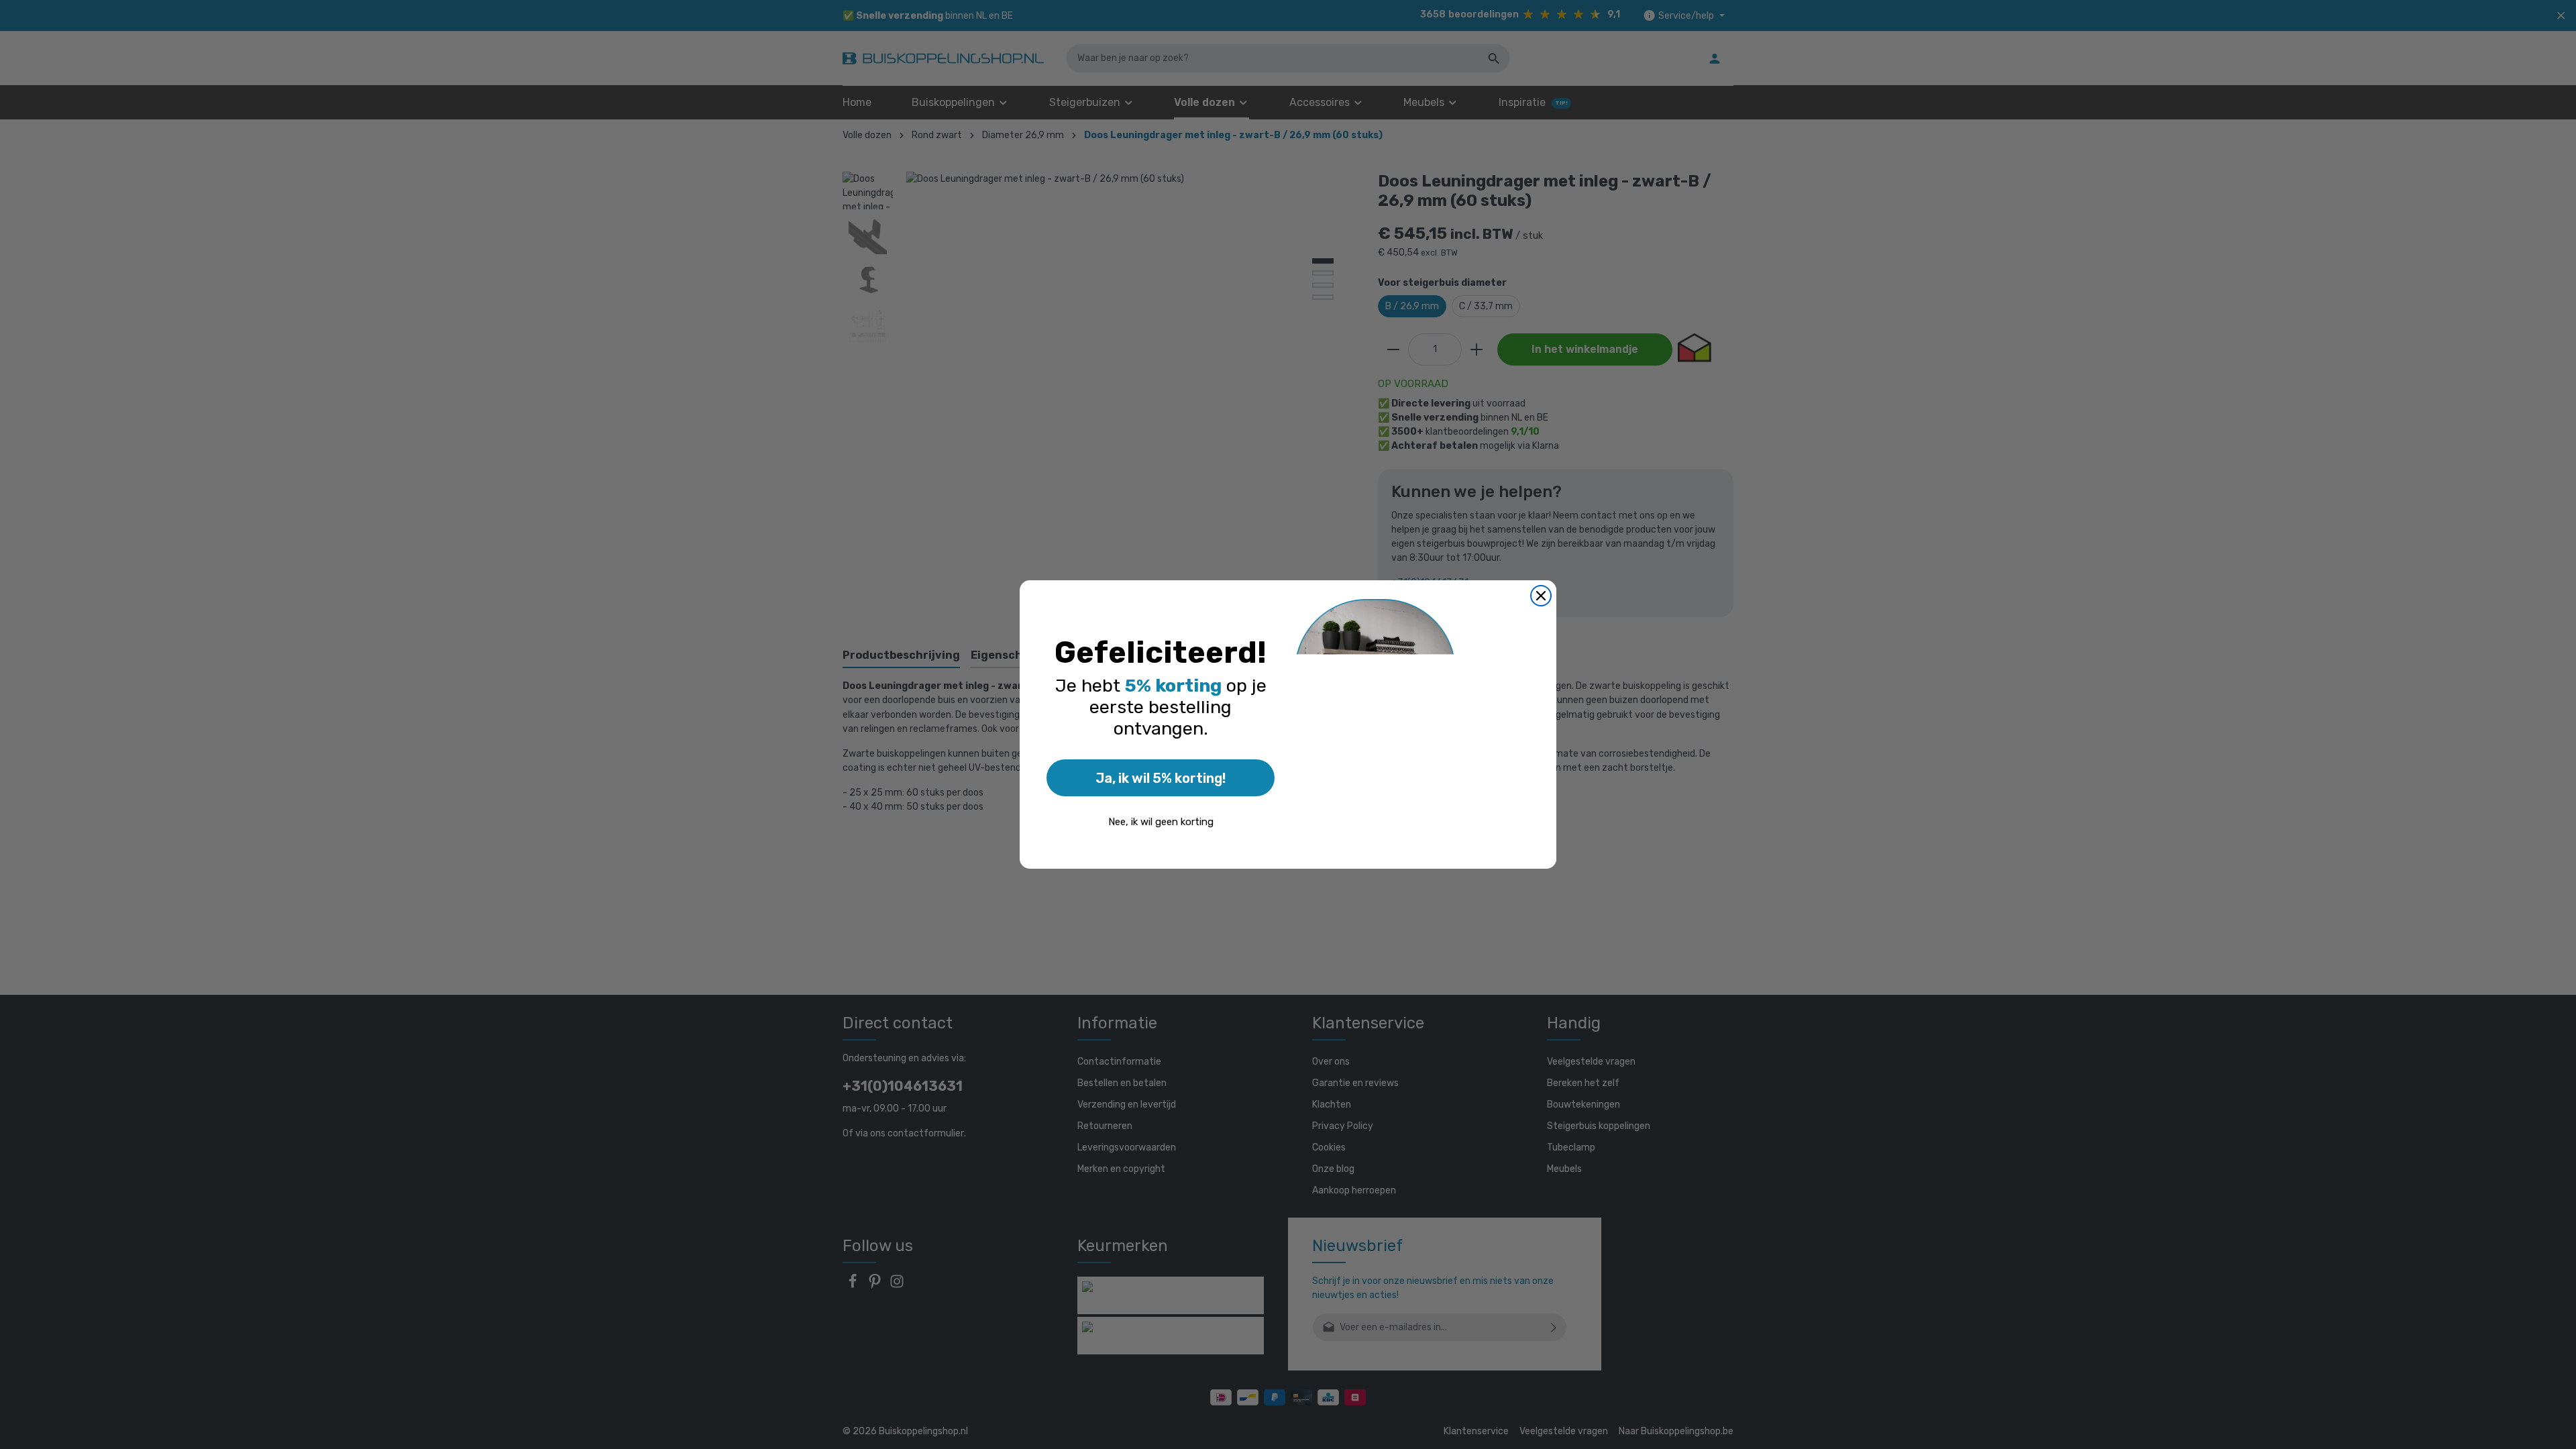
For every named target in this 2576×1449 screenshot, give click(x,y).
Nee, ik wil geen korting (1161, 822)
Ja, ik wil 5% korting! (1161, 778)
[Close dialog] (1541, 596)
